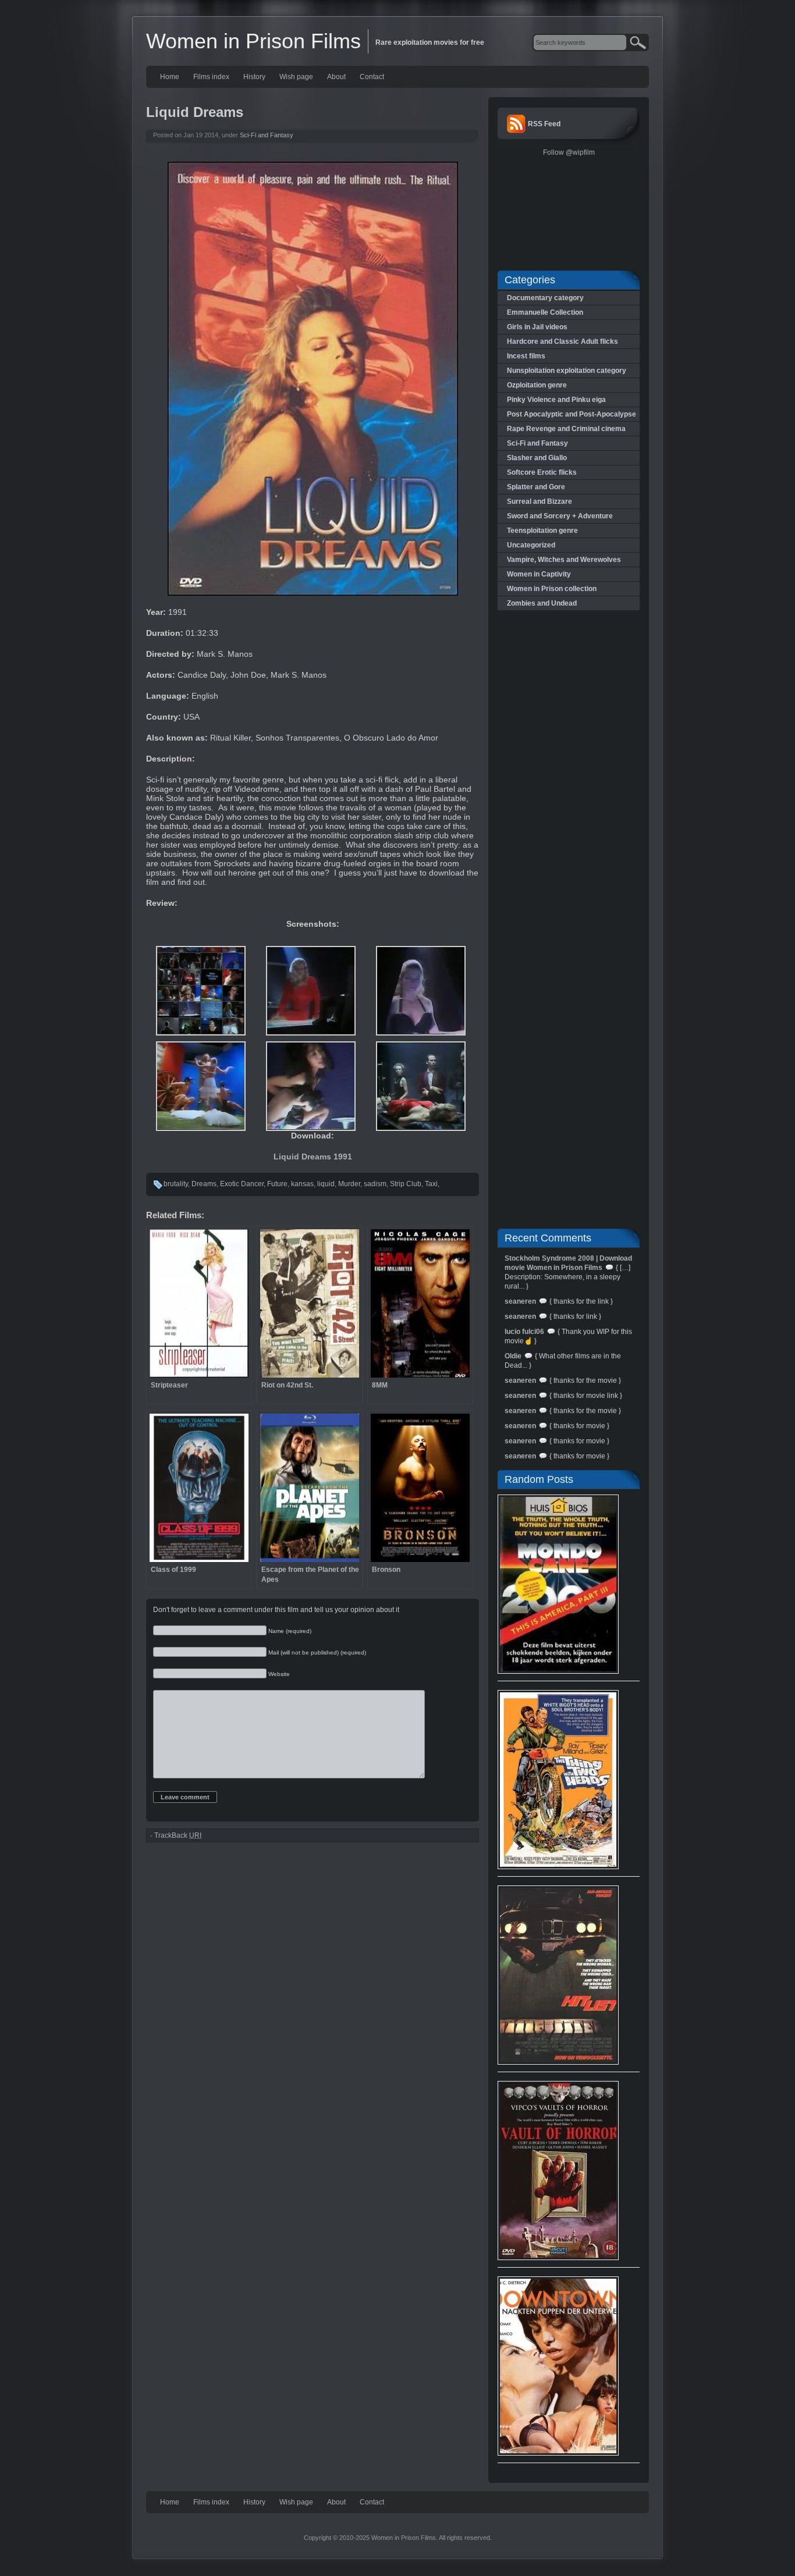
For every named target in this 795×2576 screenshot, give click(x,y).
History (254, 77)
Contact (372, 77)
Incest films (526, 356)
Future (277, 1184)
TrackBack (178, 1835)
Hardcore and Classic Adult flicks (562, 341)
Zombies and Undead (542, 603)
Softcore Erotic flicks (542, 472)
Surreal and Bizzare (540, 501)
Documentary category (545, 298)
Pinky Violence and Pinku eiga (556, 400)
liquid (326, 1184)
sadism (375, 1184)
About (336, 77)
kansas (302, 1184)
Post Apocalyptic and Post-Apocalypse (572, 414)
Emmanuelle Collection (545, 312)
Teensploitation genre (542, 531)
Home (170, 77)
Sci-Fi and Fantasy (267, 135)
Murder (349, 1184)
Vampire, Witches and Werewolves (564, 560)
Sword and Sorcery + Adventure (560, 516)
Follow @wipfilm (569, 152)
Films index (211, 77)
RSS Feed (544, 124)
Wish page (296, 77)
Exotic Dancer (242, 1184)
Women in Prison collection (552, 589)
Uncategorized (531, 545)
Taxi (431, 1184)
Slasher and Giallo (537, 458)
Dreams (204, 1184)
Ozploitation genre (537, 385)
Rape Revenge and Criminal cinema (566, 429)
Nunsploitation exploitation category (567, 371)
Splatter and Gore (536, 487)
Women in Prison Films (253, 41)
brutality (176, 1184)
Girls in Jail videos (537, 327)
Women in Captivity (539, 574)
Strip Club (406, 1184)
